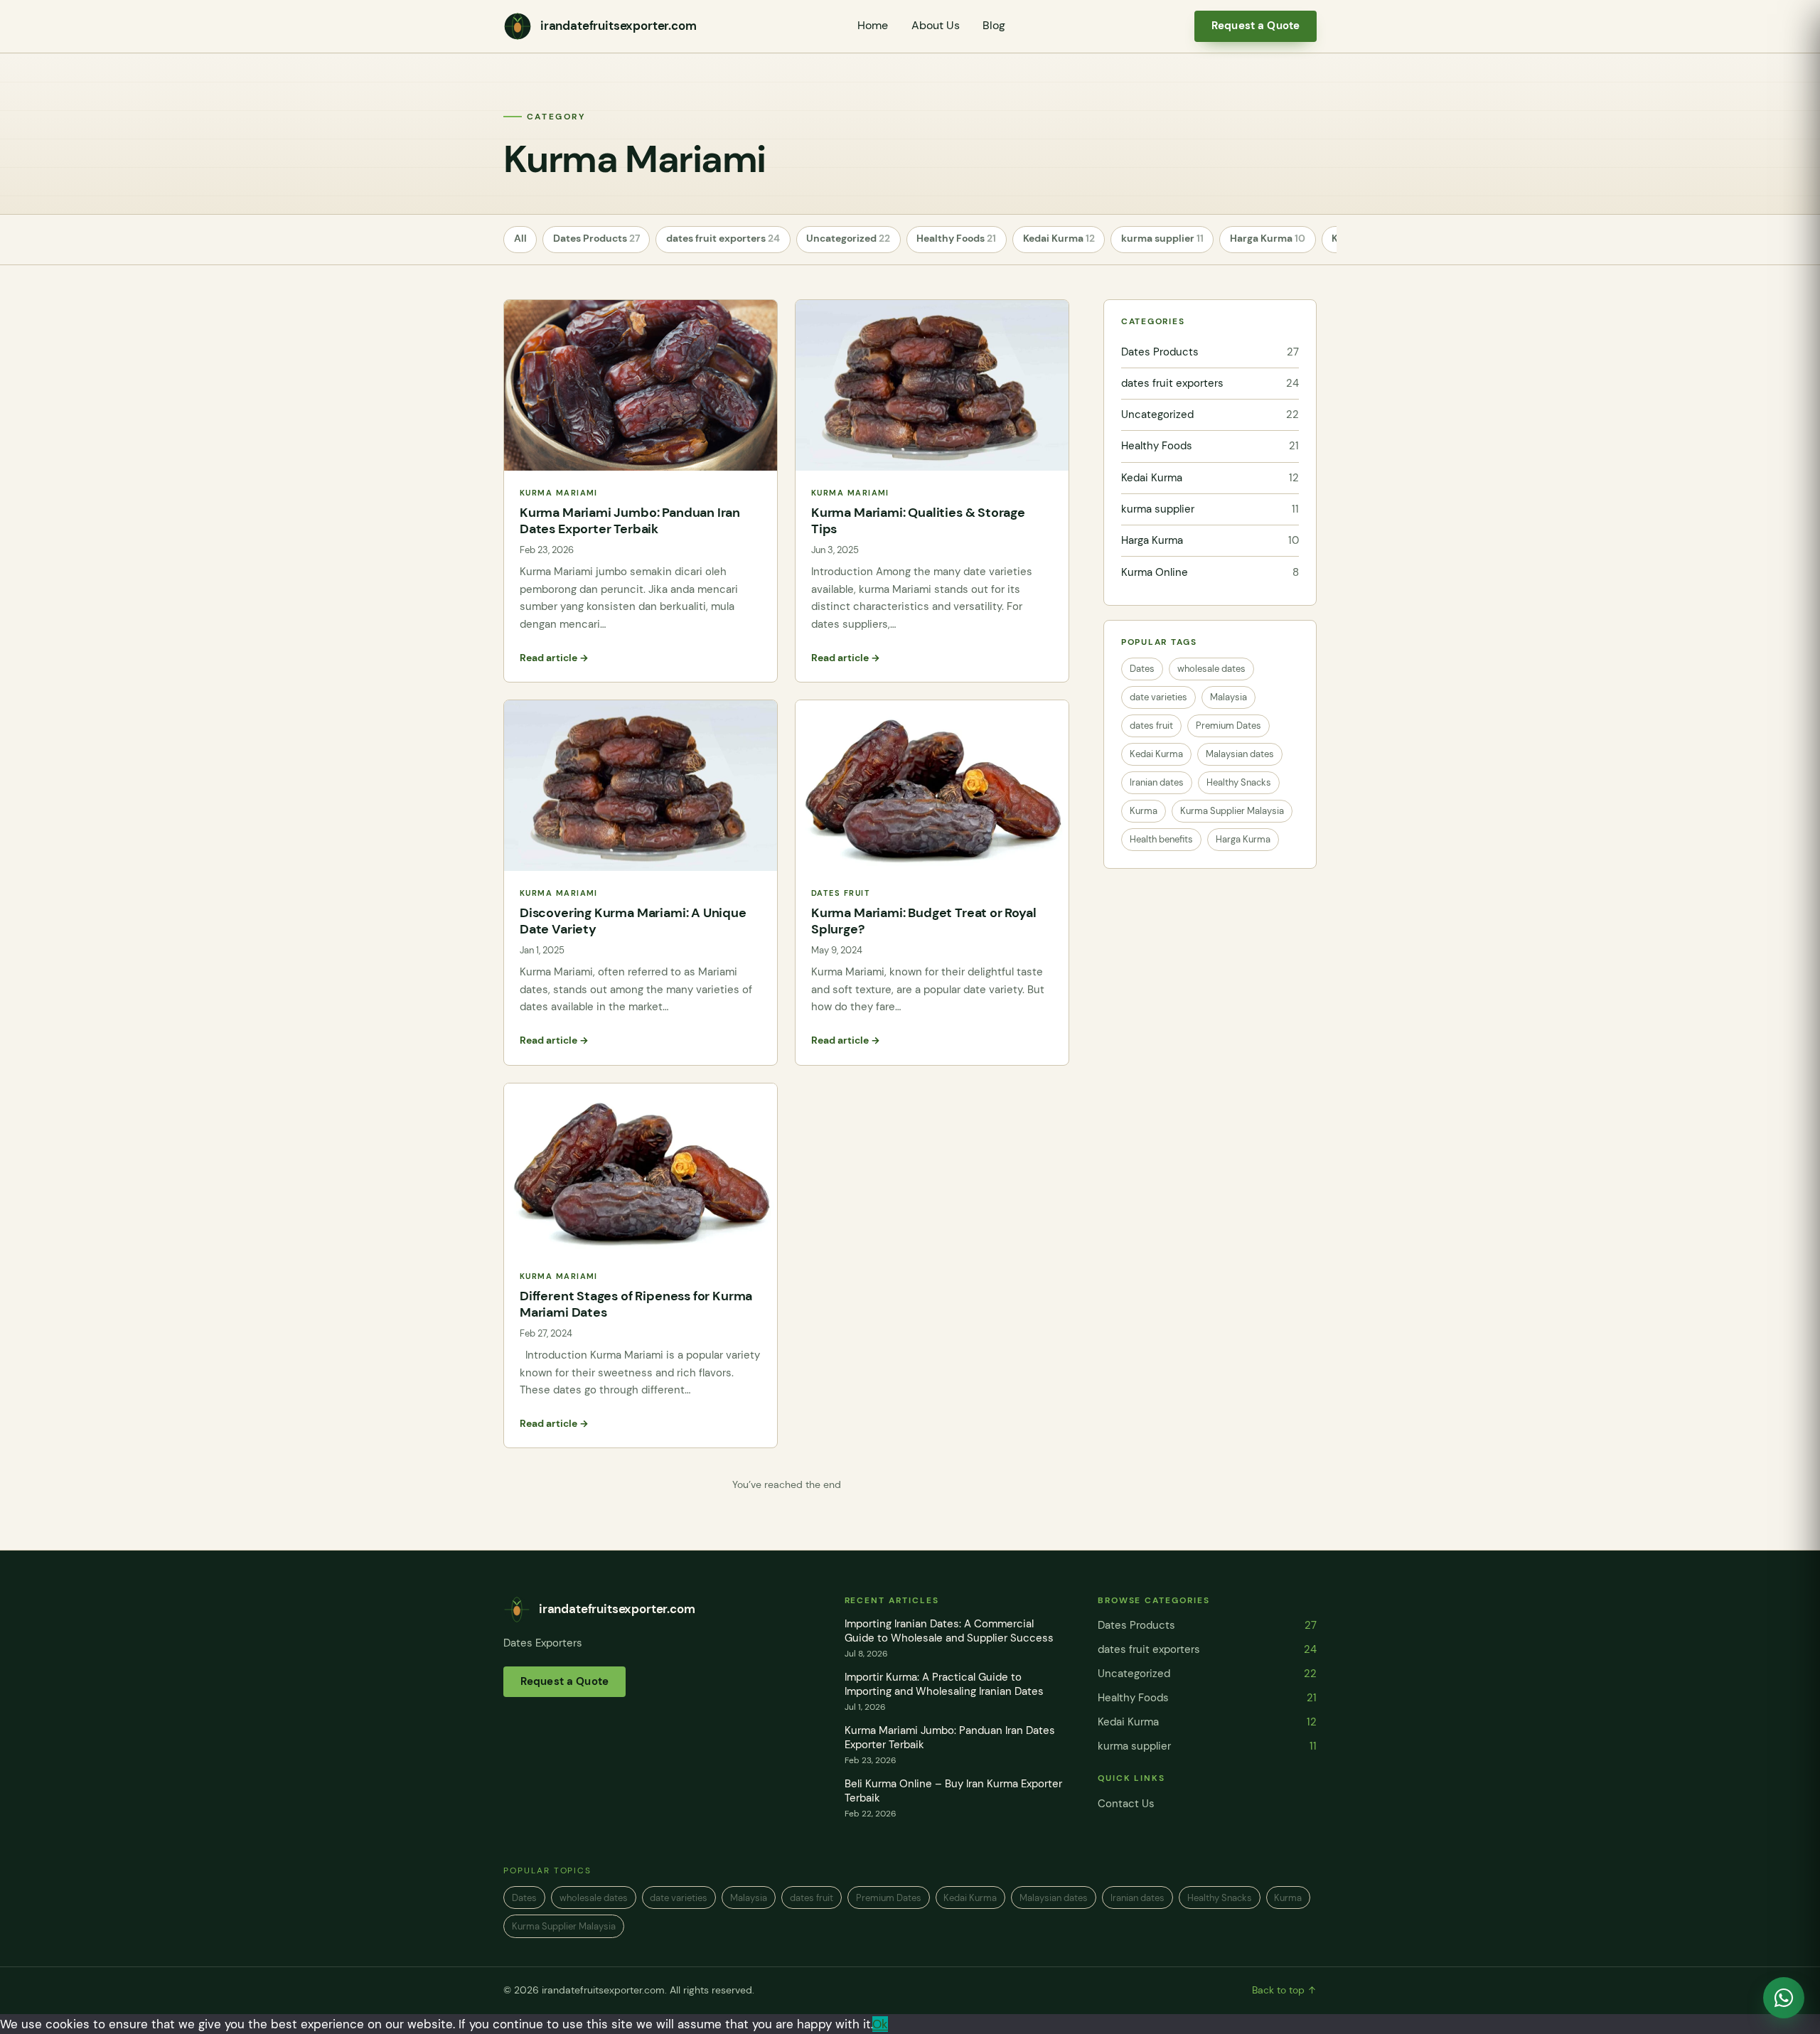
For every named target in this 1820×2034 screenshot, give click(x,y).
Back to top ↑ (1284, 1990)
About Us (936, 26)
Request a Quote (1256, 26)
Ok (880, 2024)
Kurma (1144, 811)
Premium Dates (1228, 726)
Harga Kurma (1268, 239)
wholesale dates (1211, 669)
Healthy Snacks (1239, 782)
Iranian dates (1157, 782)
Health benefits (1161, 839)
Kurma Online (1210, 572)
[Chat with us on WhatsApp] (1784, 1998)
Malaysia (1228, 697)
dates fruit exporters (723, 239)
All (520, 239)
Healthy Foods (956, 239)
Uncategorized (848, 239)
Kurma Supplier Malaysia (1232, 811)
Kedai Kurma (1059, 239)
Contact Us (1126, 1804)
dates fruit (1151, 726)
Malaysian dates (1240, 754)
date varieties (1158, 697)
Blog (994, 26)
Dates (1142, 669)
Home (873, 26)
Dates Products (596, 239)
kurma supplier (1162, 239)
